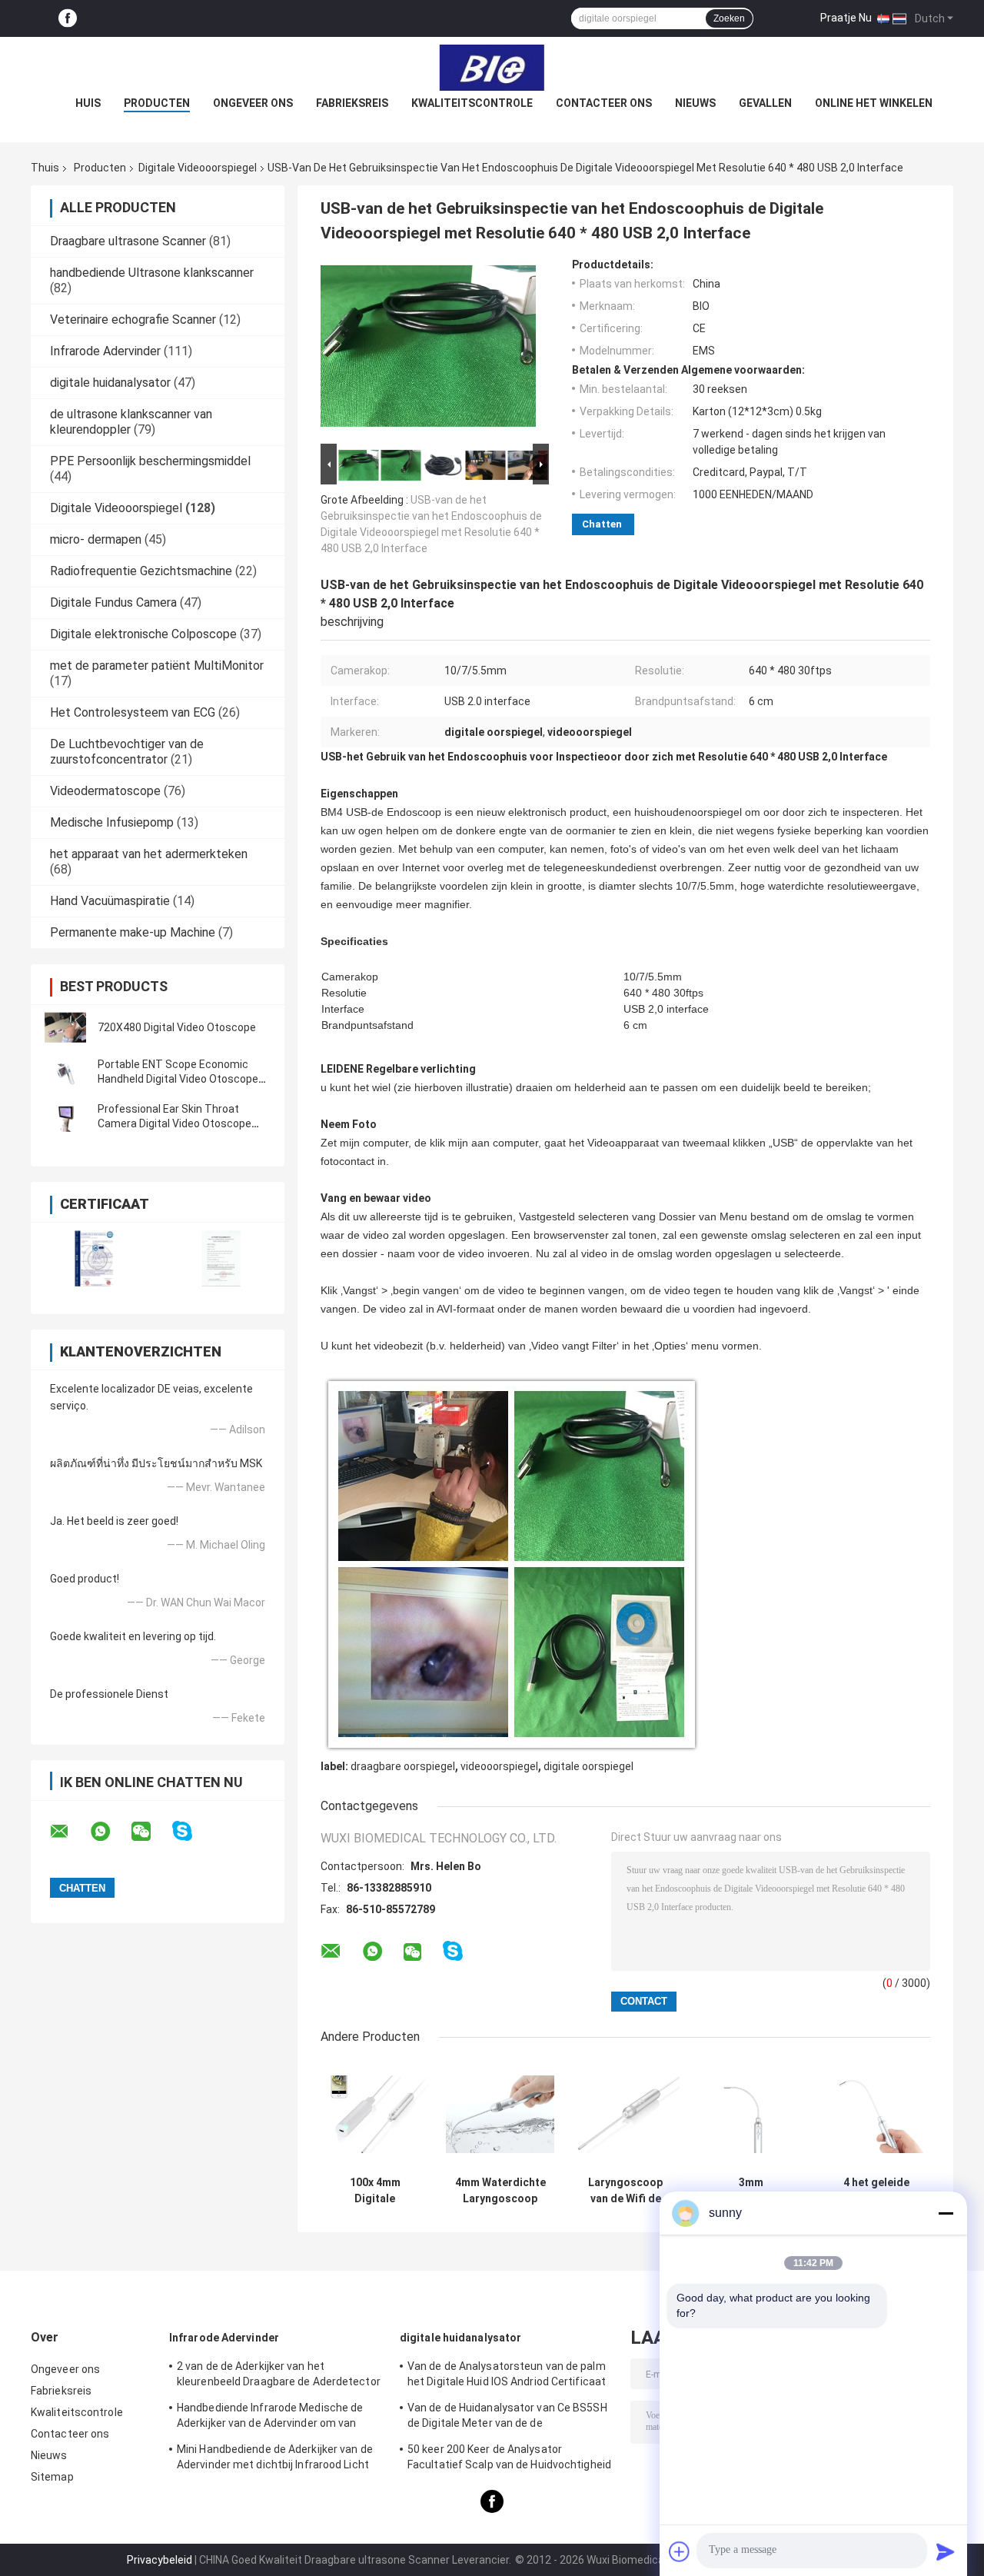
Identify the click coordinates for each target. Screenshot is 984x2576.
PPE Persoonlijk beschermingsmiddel (150, 461)
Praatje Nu (846, 18)
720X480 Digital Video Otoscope (177, 1027)
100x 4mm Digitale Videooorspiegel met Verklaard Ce (375, 2191)
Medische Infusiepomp (112, 822)
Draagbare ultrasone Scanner (128, 241)
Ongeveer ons (253, 103)
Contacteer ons (604, 103)
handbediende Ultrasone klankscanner (152, 273)
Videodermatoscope (105, 791)
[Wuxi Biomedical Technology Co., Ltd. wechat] (151, 1832)
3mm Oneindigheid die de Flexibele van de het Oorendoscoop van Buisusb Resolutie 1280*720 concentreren (751, 2191)
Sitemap (52, 2477)
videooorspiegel (499, 1766)
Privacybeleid (160, 2560)
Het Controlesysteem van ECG (133, 712)
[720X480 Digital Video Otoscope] (65, 1027)
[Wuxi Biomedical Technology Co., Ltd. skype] (192, 1831)
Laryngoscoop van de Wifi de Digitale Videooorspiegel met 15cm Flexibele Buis (626, 2191)
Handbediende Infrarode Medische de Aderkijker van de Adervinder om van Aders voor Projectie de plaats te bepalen (280, 2418)
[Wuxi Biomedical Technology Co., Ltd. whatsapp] (110, 1832)
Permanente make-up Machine (133, 932)
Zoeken (729, 18)
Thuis (45, 168)
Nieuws (695, 103)
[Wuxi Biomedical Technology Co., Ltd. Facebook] (68, 19)
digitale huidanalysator (110, 383)
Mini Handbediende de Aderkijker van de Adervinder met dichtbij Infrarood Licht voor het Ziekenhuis (275, 2459)
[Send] (946, 2551)
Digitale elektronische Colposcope (143, 634)
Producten (157, 103)
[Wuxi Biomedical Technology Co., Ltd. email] (69, 1832)
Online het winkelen (874, 103)
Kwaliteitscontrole (472, 103)
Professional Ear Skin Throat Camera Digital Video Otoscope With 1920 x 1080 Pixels (175, 1123)
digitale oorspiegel (588, 1766)
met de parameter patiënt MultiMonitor (157, 666)
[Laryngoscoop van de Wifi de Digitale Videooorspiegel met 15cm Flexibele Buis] (625, 2114)
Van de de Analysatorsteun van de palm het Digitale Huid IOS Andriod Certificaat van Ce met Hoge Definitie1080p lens (507, 2376)
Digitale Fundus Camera (113, 602)
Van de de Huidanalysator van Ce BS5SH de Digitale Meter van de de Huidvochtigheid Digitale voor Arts (507, 2418)
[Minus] (946, 2213)
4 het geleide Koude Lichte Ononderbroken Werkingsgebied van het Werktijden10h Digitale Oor (876, 2191)
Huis (88, 103)
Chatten (602, 524)
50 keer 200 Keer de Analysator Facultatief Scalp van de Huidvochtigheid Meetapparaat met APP (509, 2459)
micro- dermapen (96, 539)
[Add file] (680, 2551)
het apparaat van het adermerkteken (149, 854)
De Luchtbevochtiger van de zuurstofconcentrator (127, 752)
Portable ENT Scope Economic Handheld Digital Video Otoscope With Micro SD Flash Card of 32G (178, 1079)
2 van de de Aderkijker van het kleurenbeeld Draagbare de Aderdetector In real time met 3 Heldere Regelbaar (279, 2376)
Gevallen (765, 103)
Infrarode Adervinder (105, 351)
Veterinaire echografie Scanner (133, 320)
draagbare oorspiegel (403, 1766)
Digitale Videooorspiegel (198, 168)
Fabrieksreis (352, 103)
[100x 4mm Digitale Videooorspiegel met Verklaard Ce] (375, 2114)
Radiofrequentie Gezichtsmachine (141, 571)
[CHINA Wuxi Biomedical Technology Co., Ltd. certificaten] (94, 1258)
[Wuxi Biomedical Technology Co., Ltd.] (492, 68)
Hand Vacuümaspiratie (110, 901)
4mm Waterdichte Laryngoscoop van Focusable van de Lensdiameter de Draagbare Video (500, 2191)
